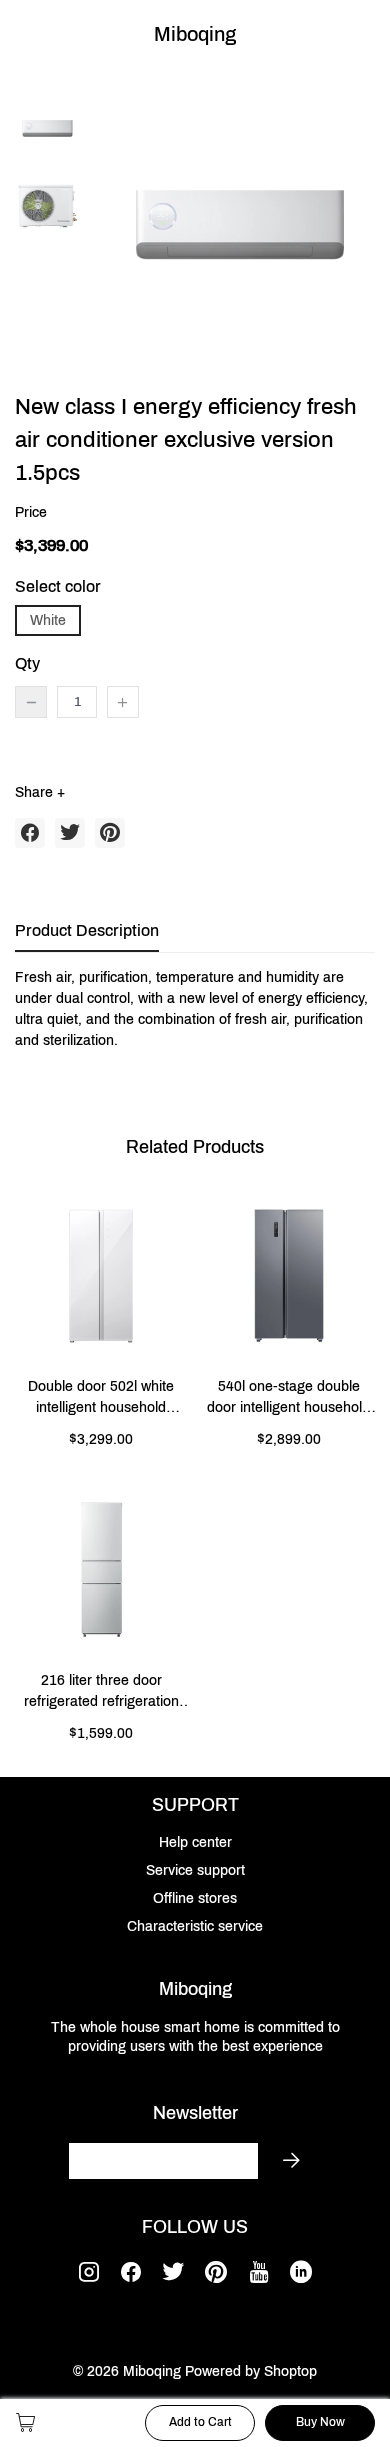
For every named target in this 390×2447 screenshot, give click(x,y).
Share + (40, 792)
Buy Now (320, 2422)
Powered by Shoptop (251, 2371)
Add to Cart (200, 2422)
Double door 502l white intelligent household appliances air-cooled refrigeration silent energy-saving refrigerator (101, 1398)
